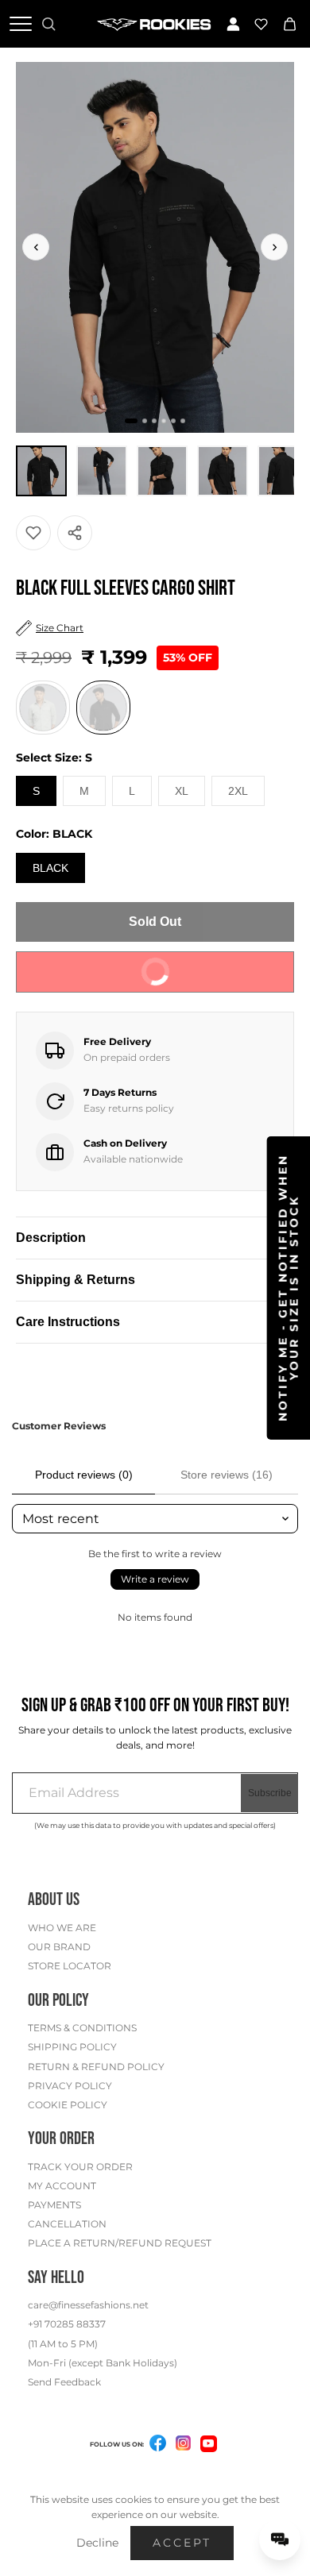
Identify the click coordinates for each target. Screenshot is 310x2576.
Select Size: (54, 758)
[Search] (48, 24)
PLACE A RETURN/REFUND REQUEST (120, 2243)
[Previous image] (36, 247)
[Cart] (289, 24)
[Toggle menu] (21, 24)
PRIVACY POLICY (70, 2086)
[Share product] (75, 533)
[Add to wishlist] (33, 533)
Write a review (155, 1579)
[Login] (233, 24)
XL (182, 791)
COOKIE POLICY (68, 2105)
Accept (182, 2543)
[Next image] (274, 247)
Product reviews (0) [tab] (84, 1475)
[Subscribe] (269, 1793)
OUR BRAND (59, 1947)
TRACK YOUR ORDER (80, 2167)
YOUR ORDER (61, 2139)
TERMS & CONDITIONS (82, 2028)
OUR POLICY (58, 2001)
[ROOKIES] (155, 24)
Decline (97, 2543)
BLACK (50, 868)
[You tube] (209, 2444)
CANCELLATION (67, 2224)
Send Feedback (64, 2382)
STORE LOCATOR (70, 1966)
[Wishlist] (262, 24)
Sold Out (155, 922)
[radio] (43, 708)
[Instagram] (184, 2446)
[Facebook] (158, 2446)
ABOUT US (54, 1900)
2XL (238, 791)
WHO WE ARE (62, 1928)
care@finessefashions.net (88, 2305)
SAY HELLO (56, 2278)
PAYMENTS (54, 2205)
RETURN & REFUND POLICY (96, 2067)
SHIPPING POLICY (72, 2047)
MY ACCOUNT (62, 2186)
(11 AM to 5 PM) (63, 2344)
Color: (54, 834)
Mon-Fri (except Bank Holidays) (103, 2363)
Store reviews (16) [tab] (227, 1475)
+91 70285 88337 (67, 2324)
